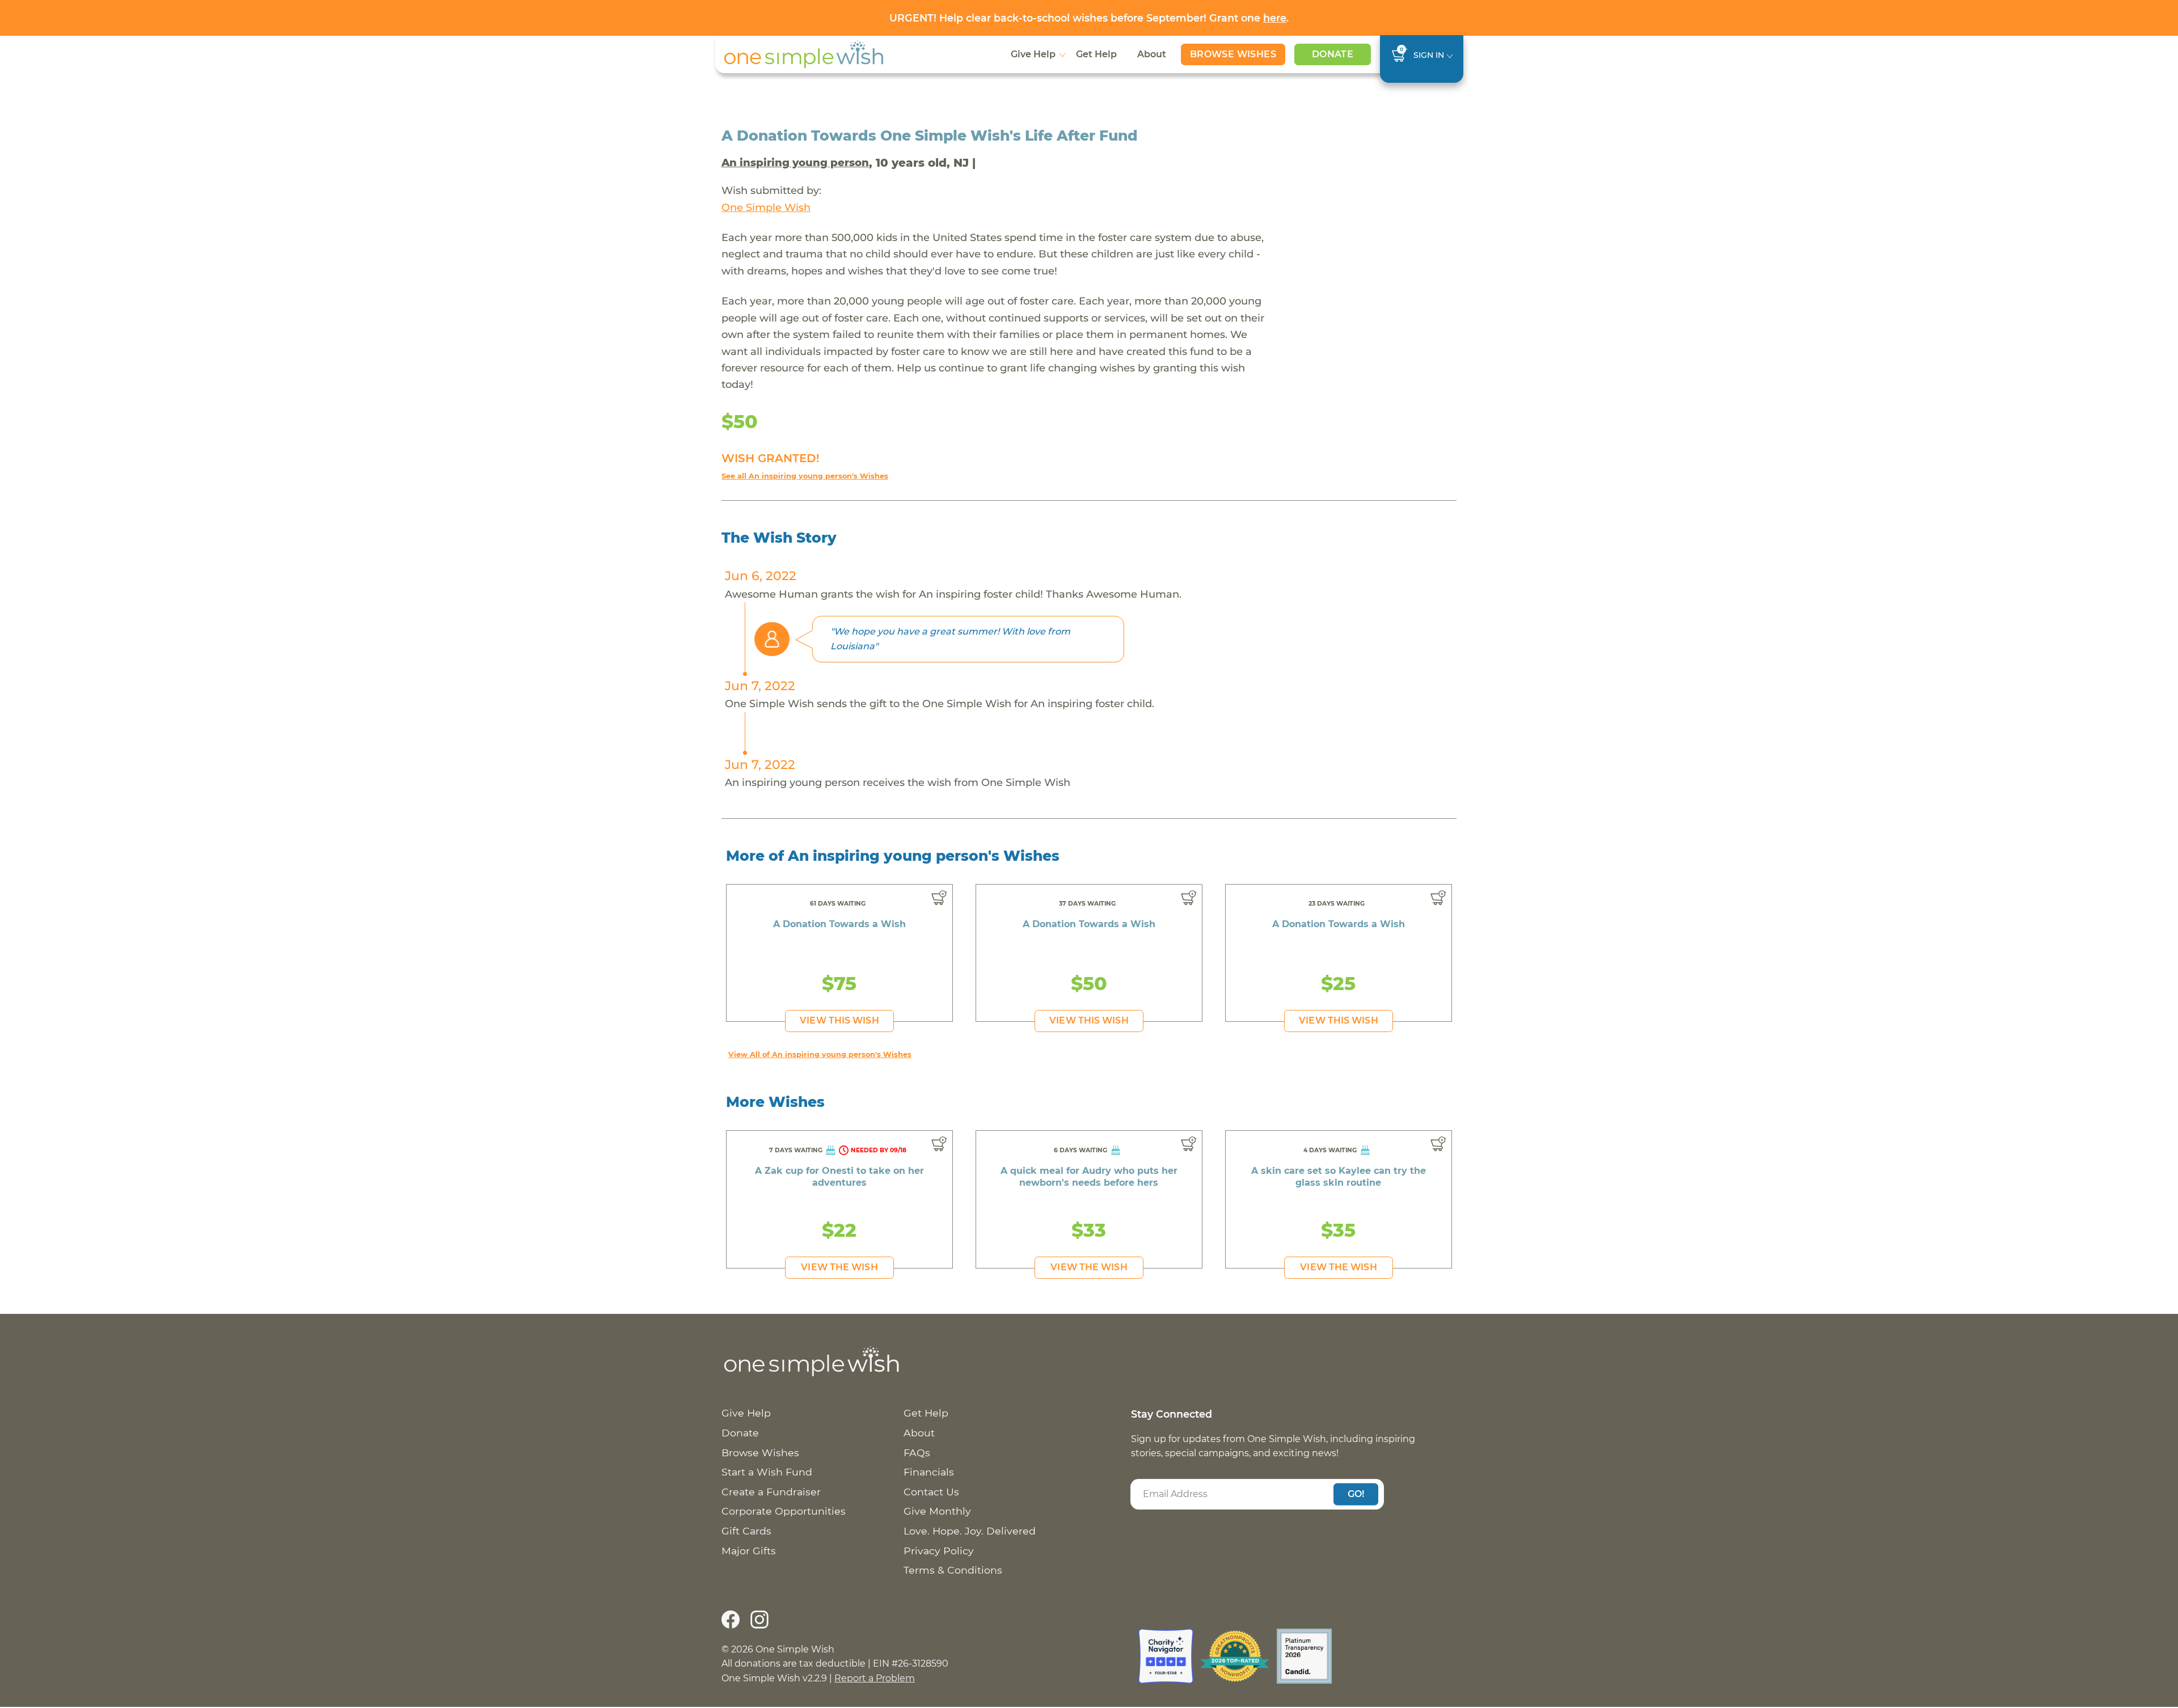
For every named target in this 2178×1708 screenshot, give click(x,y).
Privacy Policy (939, 1551)
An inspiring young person (795, 162)
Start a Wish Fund (767, 1472)
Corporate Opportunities (784, 1511)
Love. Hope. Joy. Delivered (970, 1531)
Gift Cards (746, 1531)
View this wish (839, 1020)
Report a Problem (875, 1678)
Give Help (1033, 54)
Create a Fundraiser (771, 1492)
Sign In (1429, 55)
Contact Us (931, 1492)
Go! (1356, 1494)
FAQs (917, 1453)
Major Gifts (749, 1551)
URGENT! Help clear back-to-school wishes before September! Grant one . (1089, 18)
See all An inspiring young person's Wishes (805, 476)
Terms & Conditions (953, 1570)
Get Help (1096, 54)
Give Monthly (937, 1511)
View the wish (839, 1267)
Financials (929, 1472)
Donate (1333, 54)
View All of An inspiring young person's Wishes (820, 1054)
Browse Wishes (1233, 54)
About (1152, 54)
